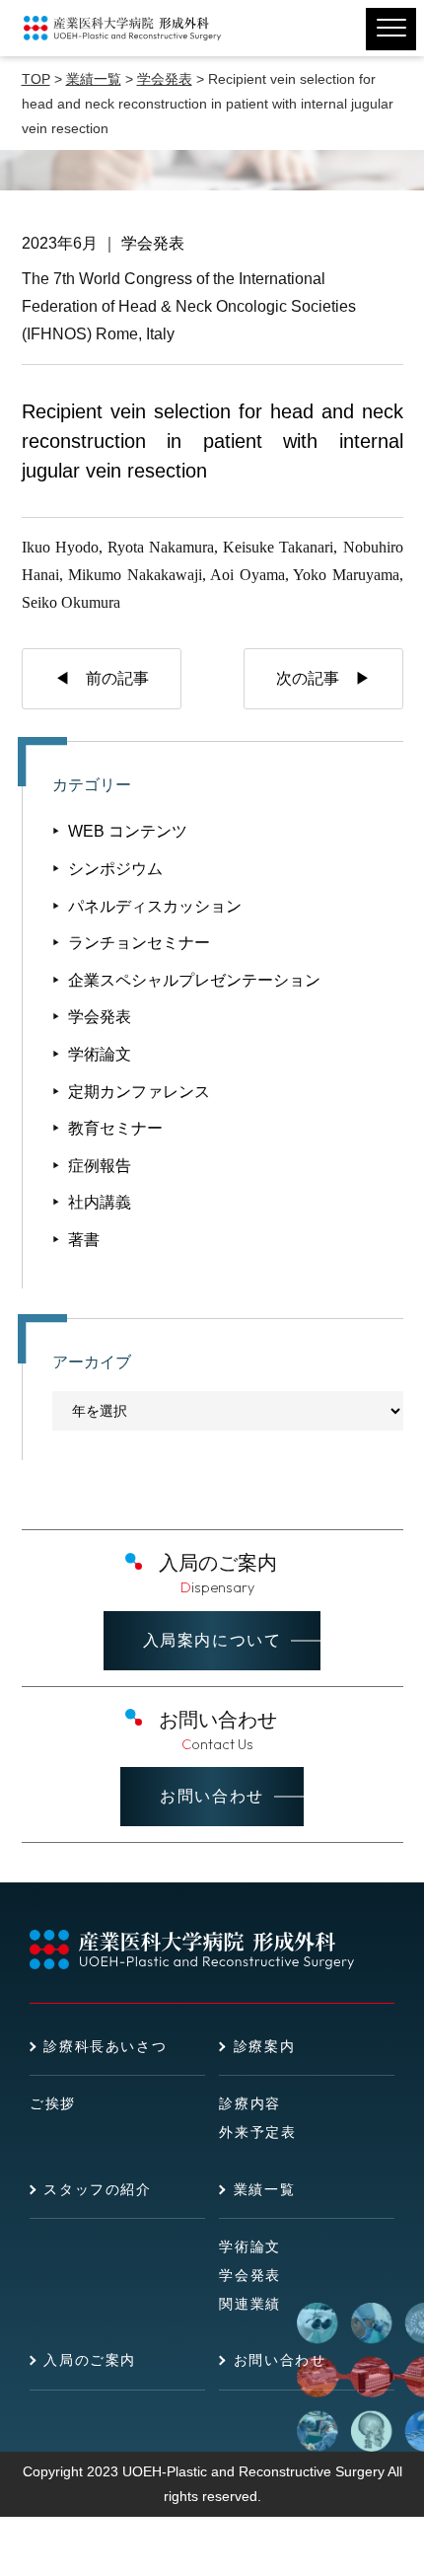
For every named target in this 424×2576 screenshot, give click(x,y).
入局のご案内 (90, 2360)
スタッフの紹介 (97, 2189)
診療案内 (264, 2046)
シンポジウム (115, 869)
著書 (84, 1240)
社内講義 (100, 1202)
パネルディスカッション (155, 906)
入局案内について (212, 1640)
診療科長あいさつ (105, 2046)
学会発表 (153, 243)
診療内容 (249, 2103)
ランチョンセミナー (139, 943)
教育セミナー (115, 1128)
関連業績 (249, 2304)
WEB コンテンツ (128, 831)
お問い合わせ (212, 1796)
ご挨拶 (53, 2103)
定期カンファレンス (139, 1092)
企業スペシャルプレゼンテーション (194, 980)
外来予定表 (257, 2132)
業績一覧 (264, 2189)
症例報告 (100, 1166)
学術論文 (100, 1054)
